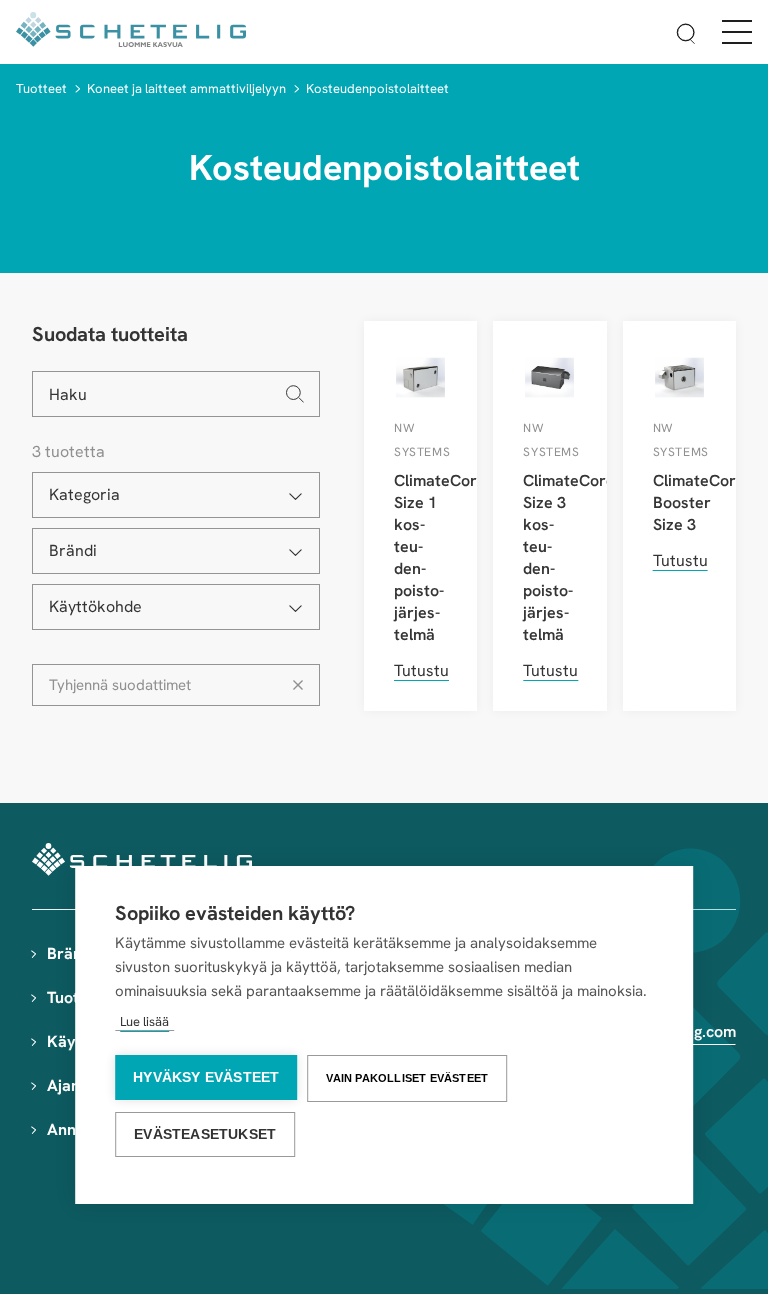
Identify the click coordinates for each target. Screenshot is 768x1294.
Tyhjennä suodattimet (120, 685)
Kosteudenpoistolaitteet (377, 88)
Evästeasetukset (205, 1134)
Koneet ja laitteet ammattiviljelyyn (186, 88)
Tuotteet (41, 88)
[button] (686, 36)
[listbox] (176, 495)
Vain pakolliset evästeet (407, 1078)
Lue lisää (144, 1021)
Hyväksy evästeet (206, 1077)
